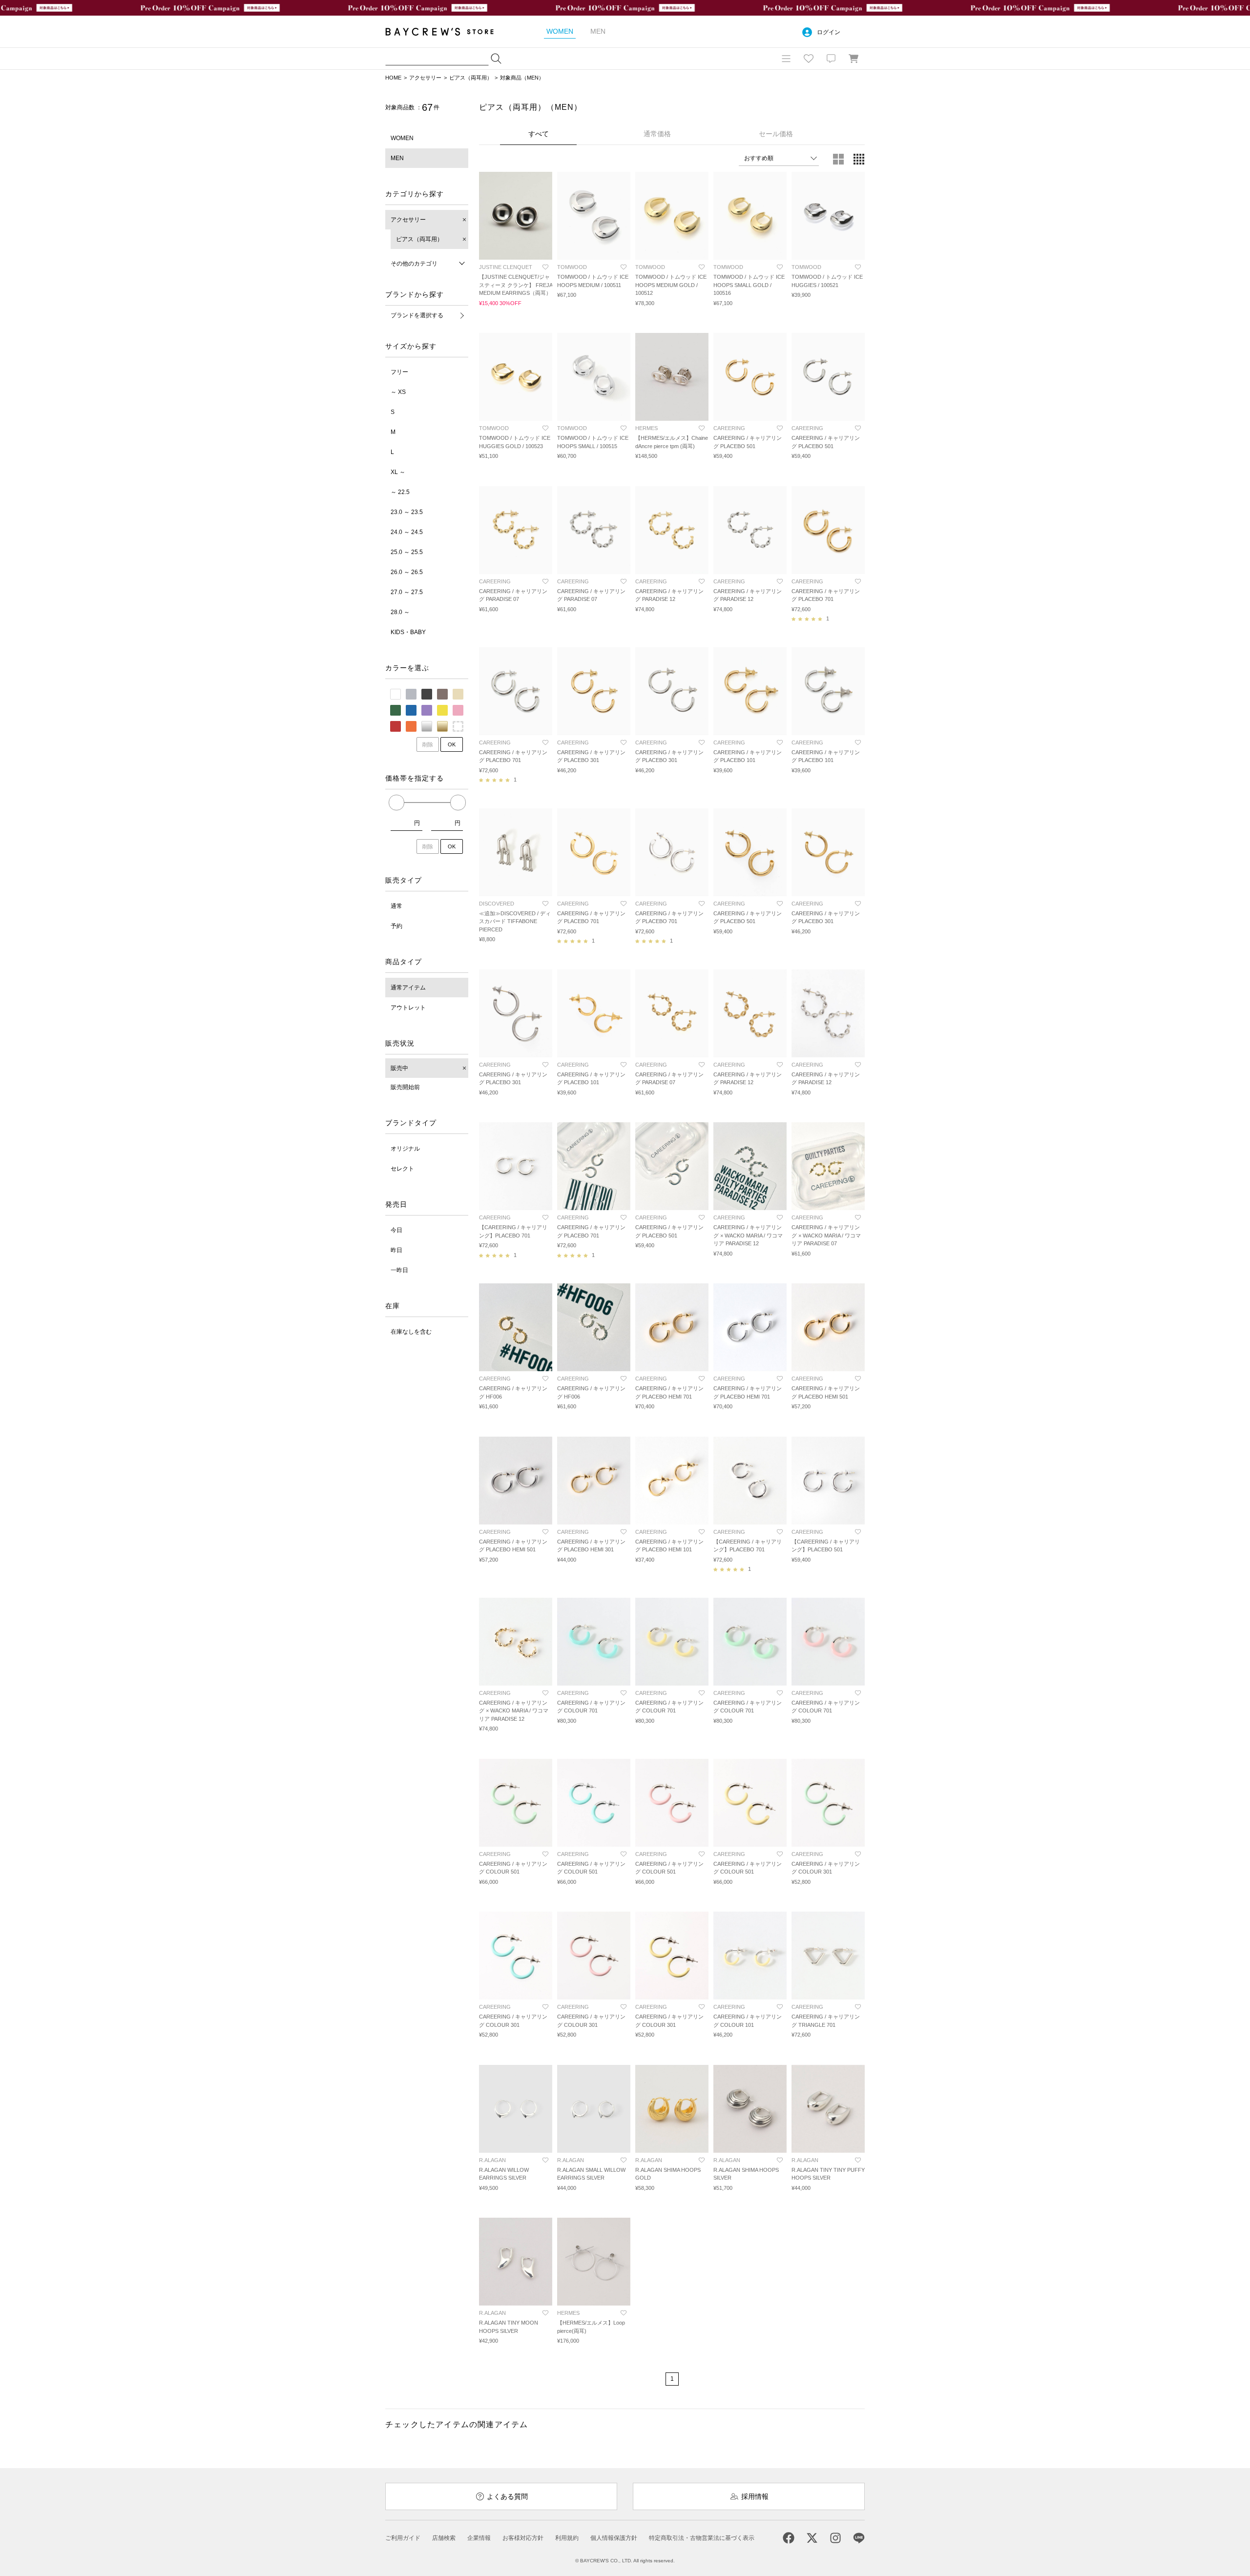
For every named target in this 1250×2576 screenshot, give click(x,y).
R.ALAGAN (492, 2160)
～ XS (398, 392)
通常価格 (657, 134)
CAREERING (729, 428)
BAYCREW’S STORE (446, 31)
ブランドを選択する (417, 315)
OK (452, 744)
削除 (428, 744)
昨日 (396, 1250)
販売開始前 (405, 1087)
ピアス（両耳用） (471, 78)
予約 (396, 926)
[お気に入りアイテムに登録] (545, 267)
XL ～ (398, 472)
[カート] (854, 59)
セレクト (402, 1169)
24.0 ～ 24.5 (407, 532)
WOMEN (402, 138)
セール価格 (776, 134)
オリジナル (405, 1149)
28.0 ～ (400, 612)
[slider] (396, 803)
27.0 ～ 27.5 (407, 592)
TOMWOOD (572, 267)
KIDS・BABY (408, 632)
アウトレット (408, 1008)
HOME (393, 78)
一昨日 (399, 1270)
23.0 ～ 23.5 (407, 512)
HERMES (646, 428)
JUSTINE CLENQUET (506, 267)
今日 (396, 1230)
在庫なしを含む (411, 1332)
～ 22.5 (400, 492)
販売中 (399, 1068)
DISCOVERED (497, 904)
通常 (396, 906)
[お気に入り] (809, 59)
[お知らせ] (831, 59)
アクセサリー (425, 78)
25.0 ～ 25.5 (407, 552)
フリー (399, 372)
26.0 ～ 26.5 (407, 572)
